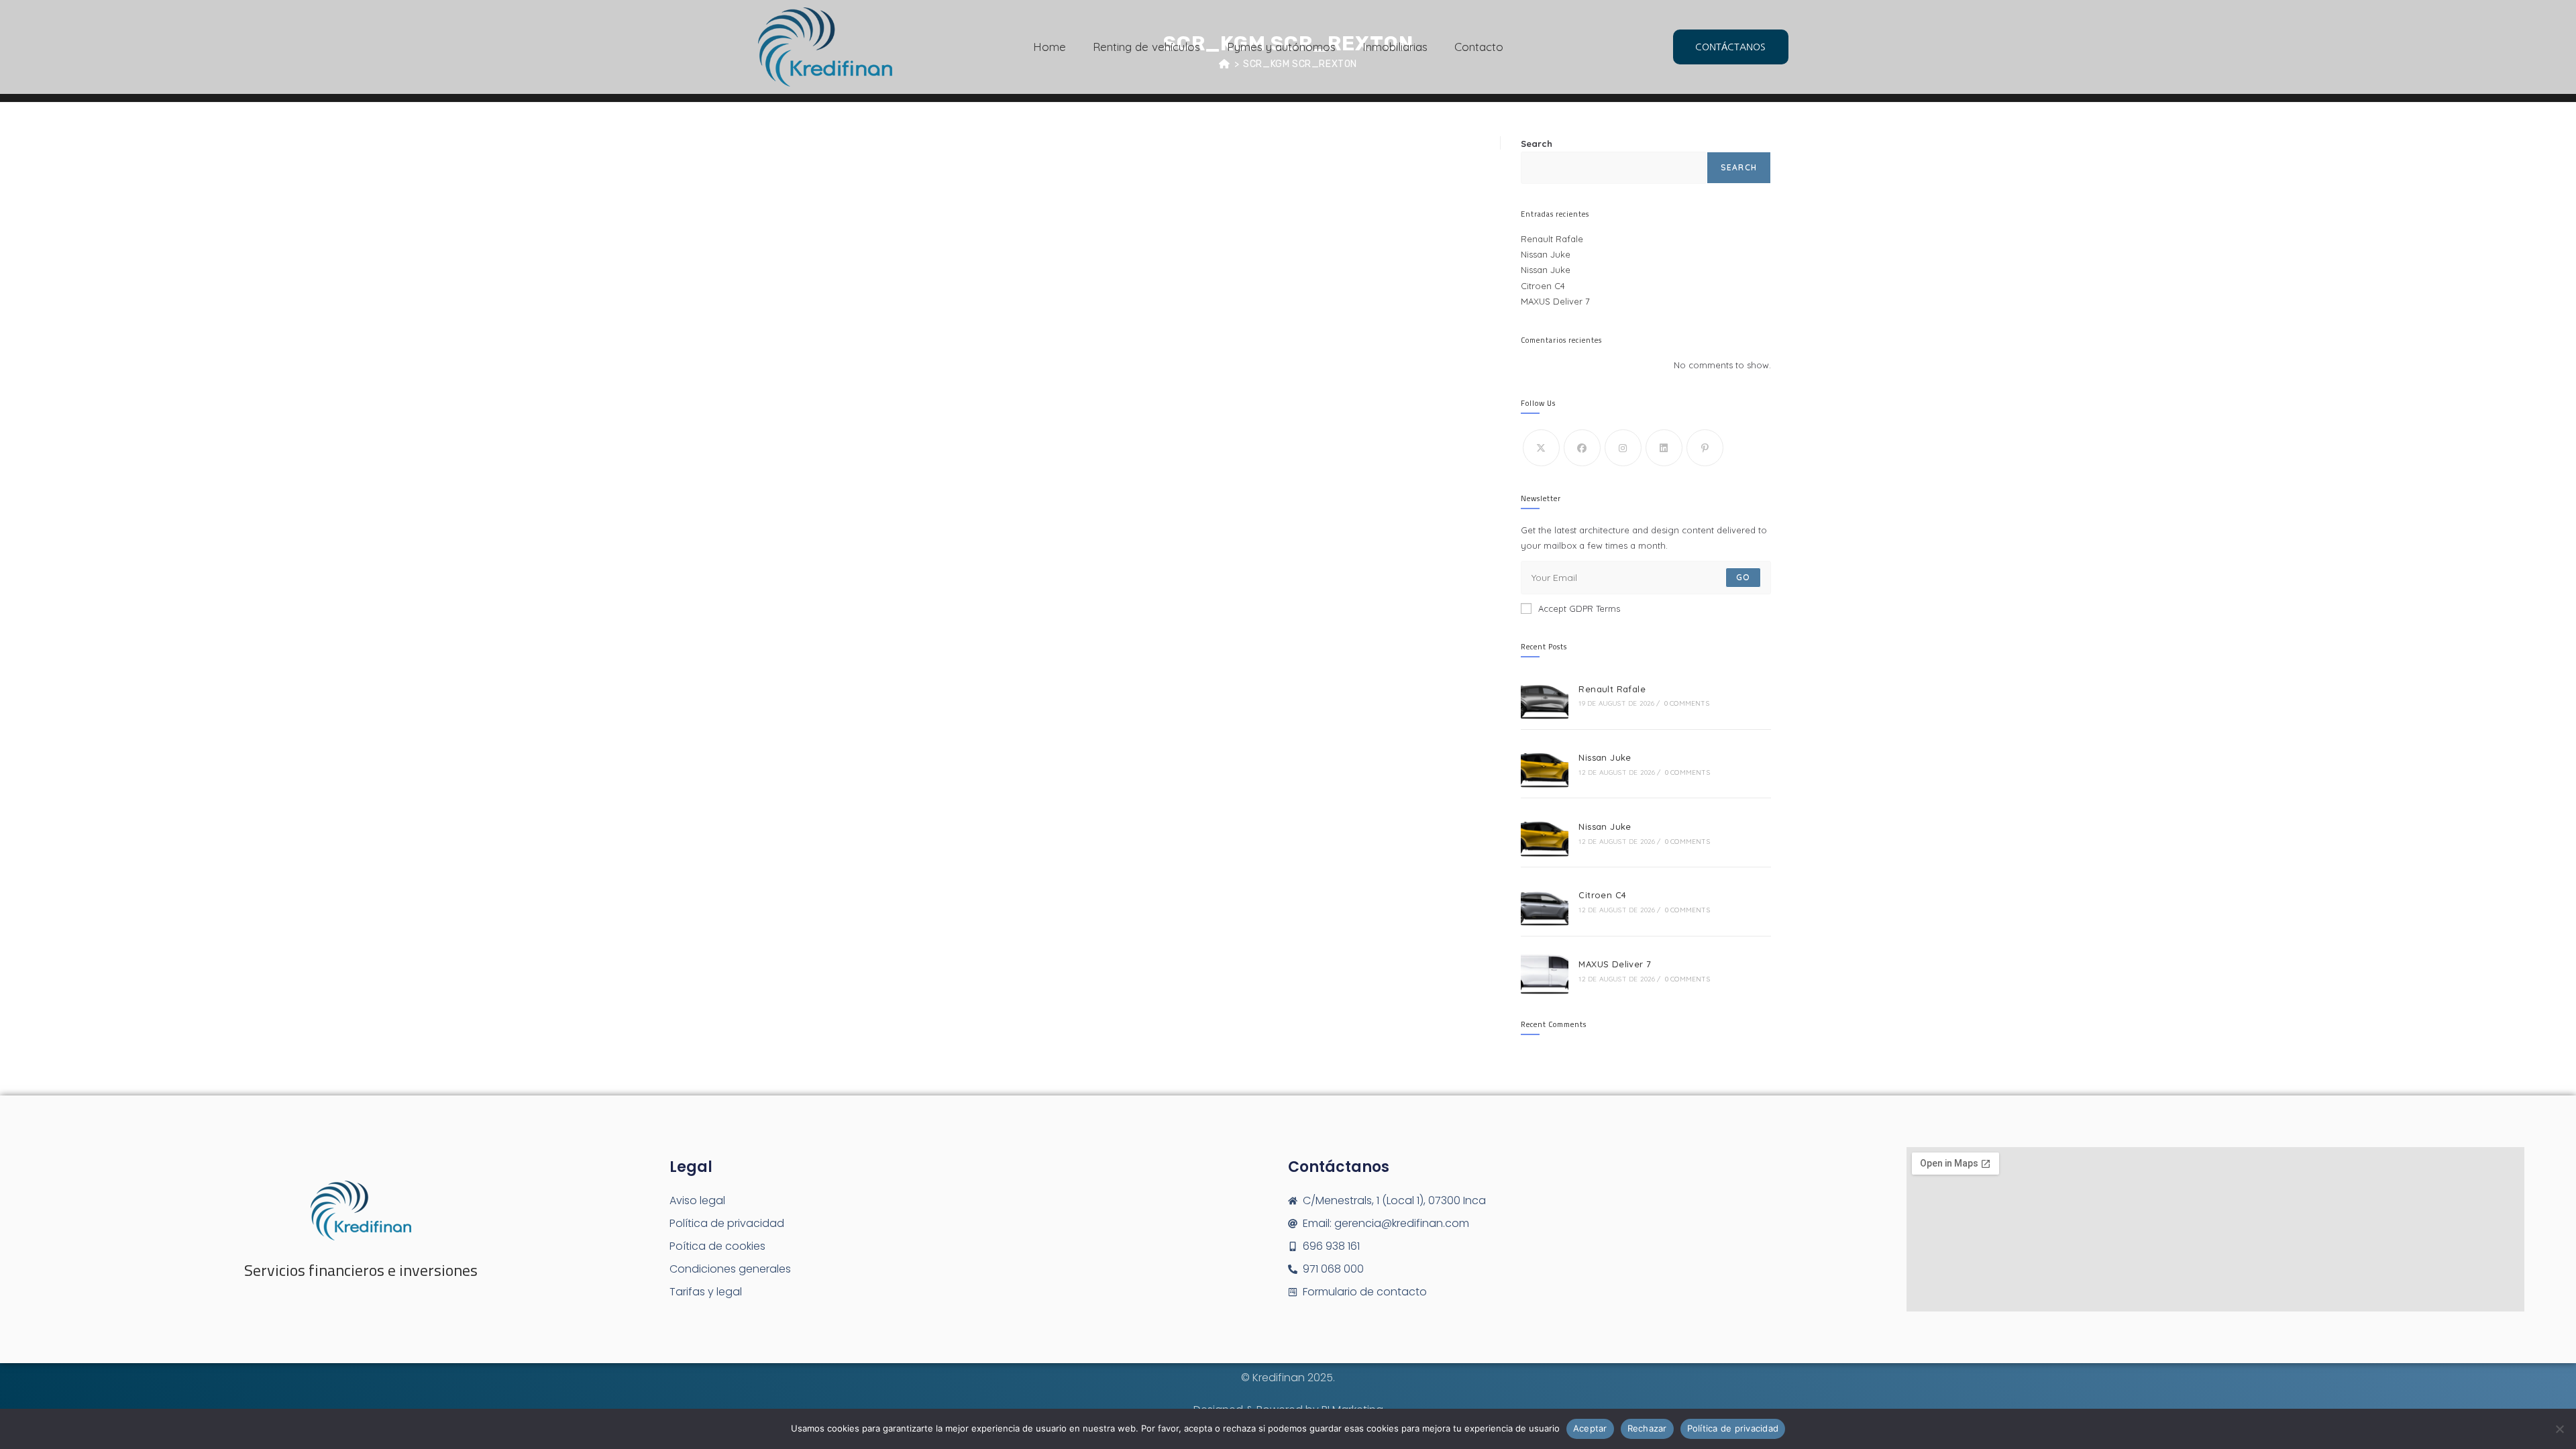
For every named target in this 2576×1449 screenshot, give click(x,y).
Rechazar (1647, 1428)
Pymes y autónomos (1281, 47)
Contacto (1479, 47)
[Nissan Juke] (1545, 764)
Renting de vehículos (1146, 47)
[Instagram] (1623, 448)
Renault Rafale (1552, 239)
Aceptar (1590, 1428)
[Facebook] (1582, 448)
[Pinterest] (1705, 448)
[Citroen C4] (1545, 902)
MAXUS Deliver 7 (1555, 301)
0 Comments (1687, 703)
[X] (1541, 448)
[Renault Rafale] (1545, 695)
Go (1743, 577)
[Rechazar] (2559, 1429)
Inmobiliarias (1395, 47)
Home (1050, 47)
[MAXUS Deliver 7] (1545, 971)
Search (1537, 144)
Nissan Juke (1546, 254)
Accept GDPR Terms (1579, 608)
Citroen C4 (1543, 286)
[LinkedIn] (1664, 448)
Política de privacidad (1733, 1428)
